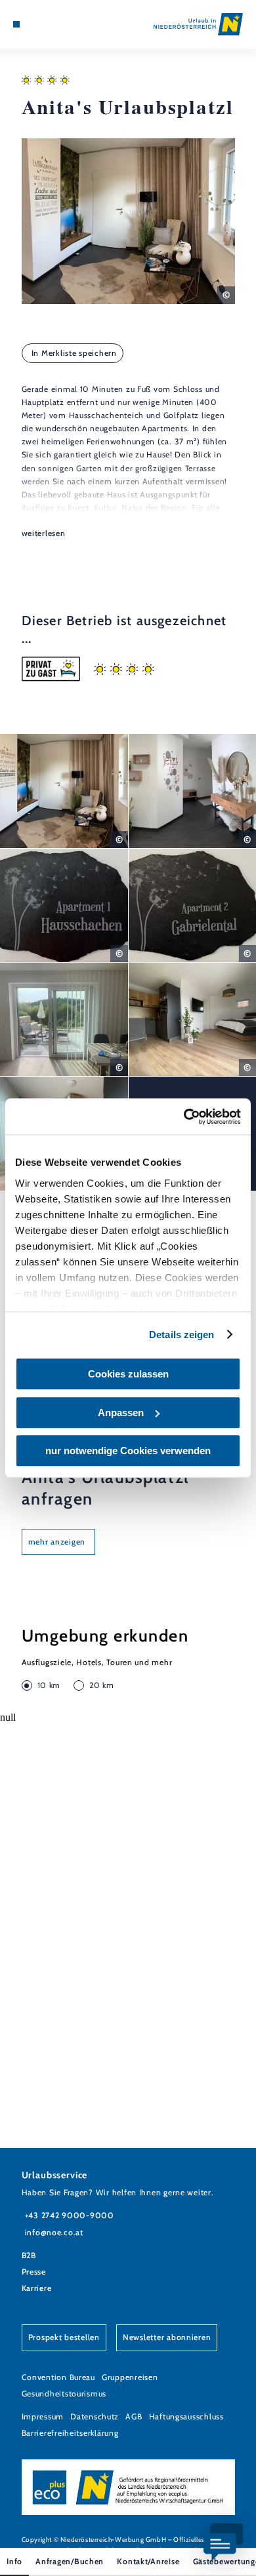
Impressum (43, 2416)
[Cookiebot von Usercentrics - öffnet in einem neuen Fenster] (184, 1117)
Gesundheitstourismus (64, 2393)
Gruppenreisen (130, 2377)
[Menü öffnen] (16, 24)
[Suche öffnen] (56, 24)
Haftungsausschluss (186, 2416)
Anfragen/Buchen (70, 2561)
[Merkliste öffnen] (47, 24)
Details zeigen (181, 1335)
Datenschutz (95, 2416)
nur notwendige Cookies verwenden (128, 1451)
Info (14, 2561)
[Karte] (36, 24)
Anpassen (121, 1413)
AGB (134, 2416)
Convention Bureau (58, 2377)
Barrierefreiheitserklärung (70, 2433)
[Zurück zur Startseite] (198, 24)
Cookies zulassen (128, 1374)
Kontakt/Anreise (148, 2561)
